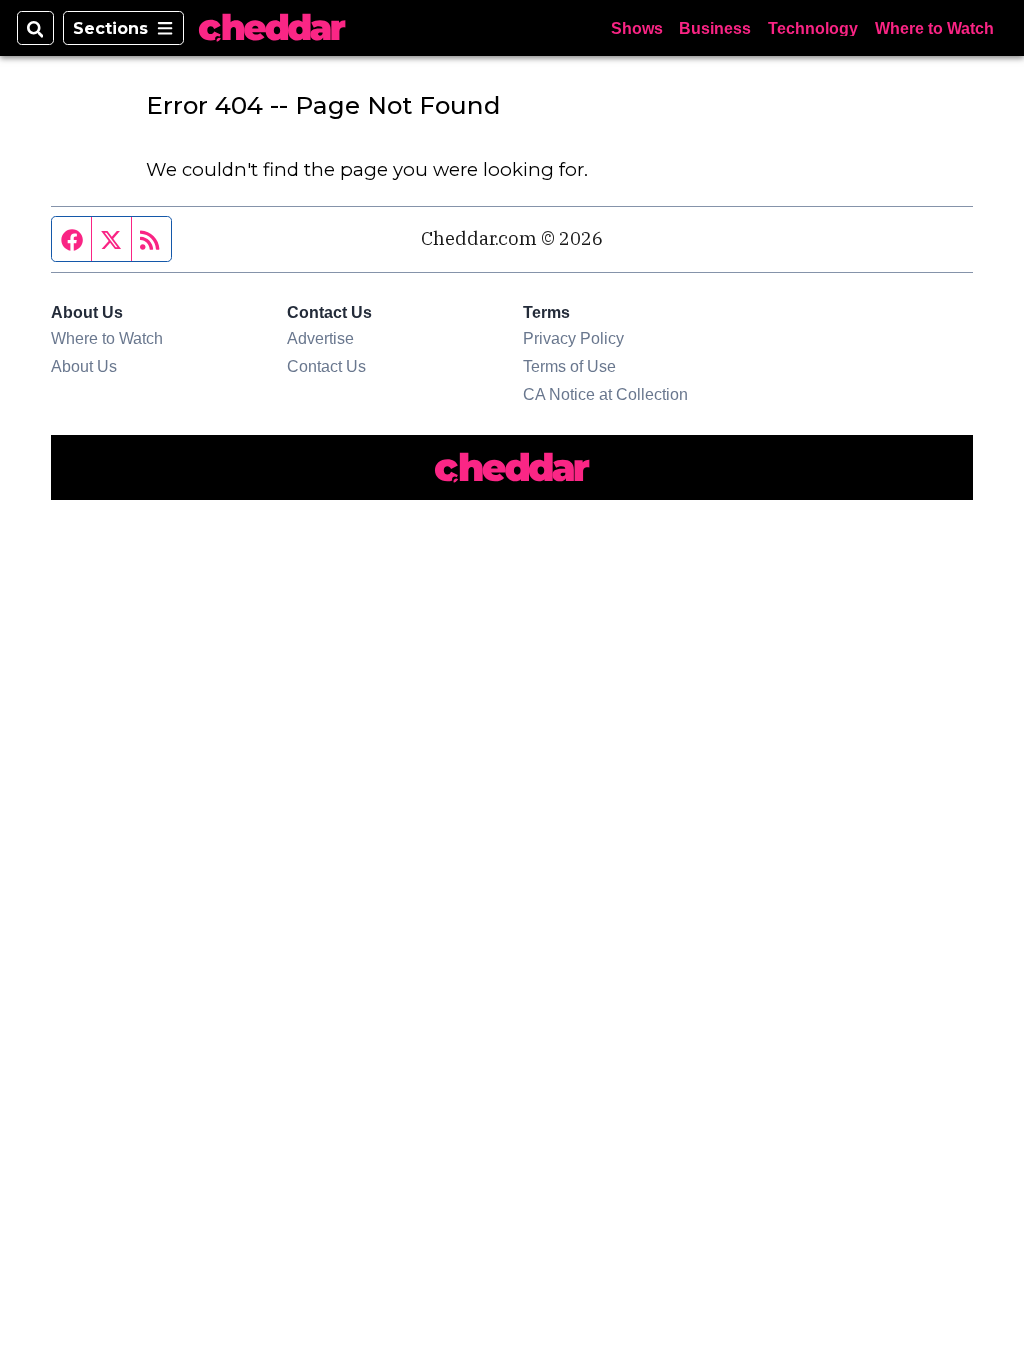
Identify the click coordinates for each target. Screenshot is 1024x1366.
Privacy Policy (573, 338)
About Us (84, 366)
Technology (813, 28)
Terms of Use (569, 366)
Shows (637, 28)
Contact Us (326, 366)
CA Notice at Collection (605, 394)
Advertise (320, 338)
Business (715, 28)
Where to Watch (934, 28)
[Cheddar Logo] (272, 28)
